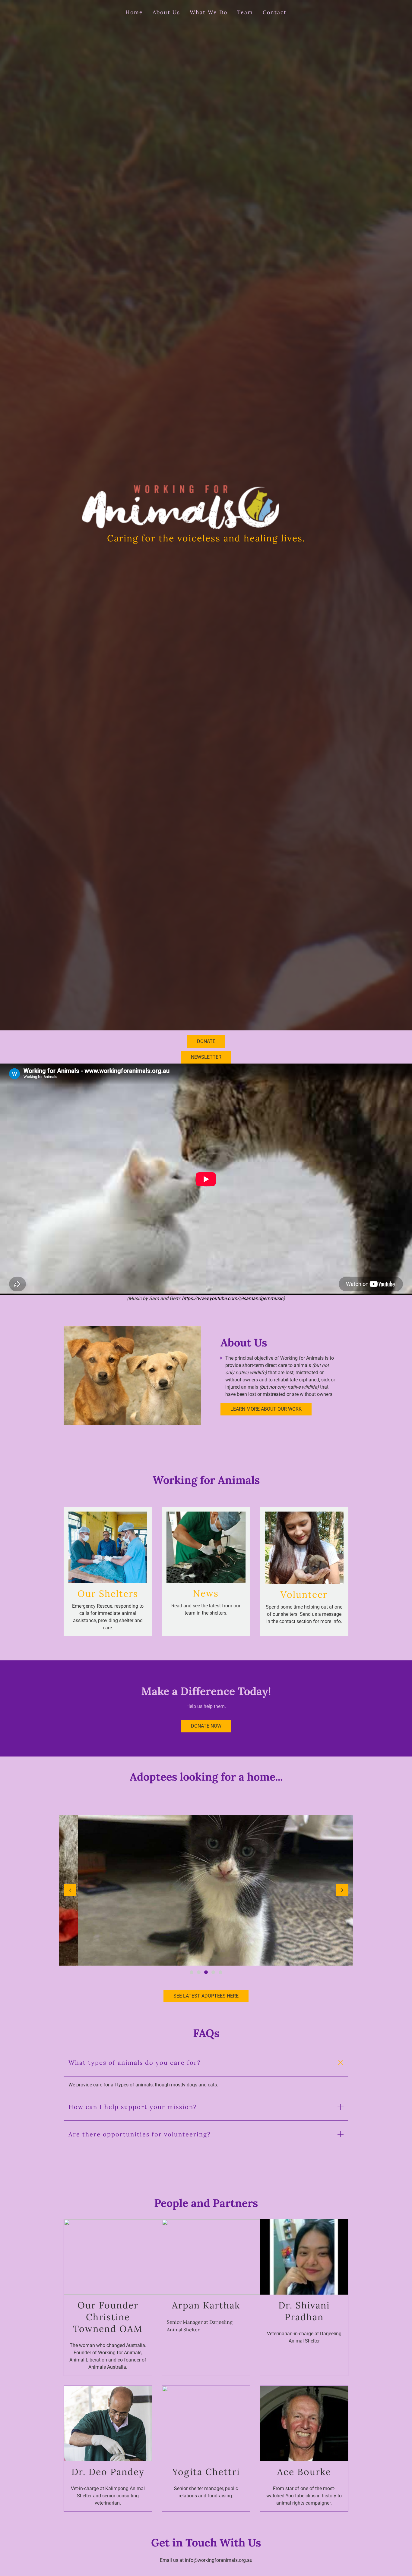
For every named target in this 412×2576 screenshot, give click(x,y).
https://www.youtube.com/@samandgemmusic (233, 1298)
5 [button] (220, 1972)
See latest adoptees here (206, 1996)
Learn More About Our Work (266, 1409)
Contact (275, 12)
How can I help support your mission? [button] (133, 2107)
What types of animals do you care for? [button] (135, 2062)
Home (134, 12)
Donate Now (206, 1726)
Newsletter (206, 1057)
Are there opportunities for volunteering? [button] (139, 2134)
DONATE (206, 1041)
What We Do (209, 12)
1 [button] (192, 1972)
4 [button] (213, 1972)
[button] (70, 1890)
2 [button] (199, 1972)
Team (245, 12)
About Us (166, 12)
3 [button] (206, 1972)
